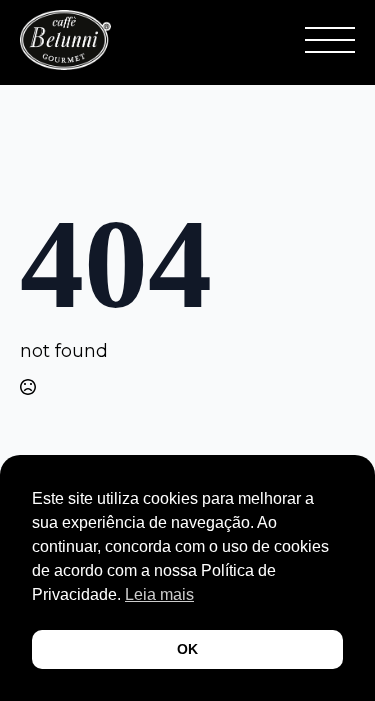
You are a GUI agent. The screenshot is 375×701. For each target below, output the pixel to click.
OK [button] (187, 649)
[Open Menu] (330, 40)
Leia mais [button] (159, 594)
